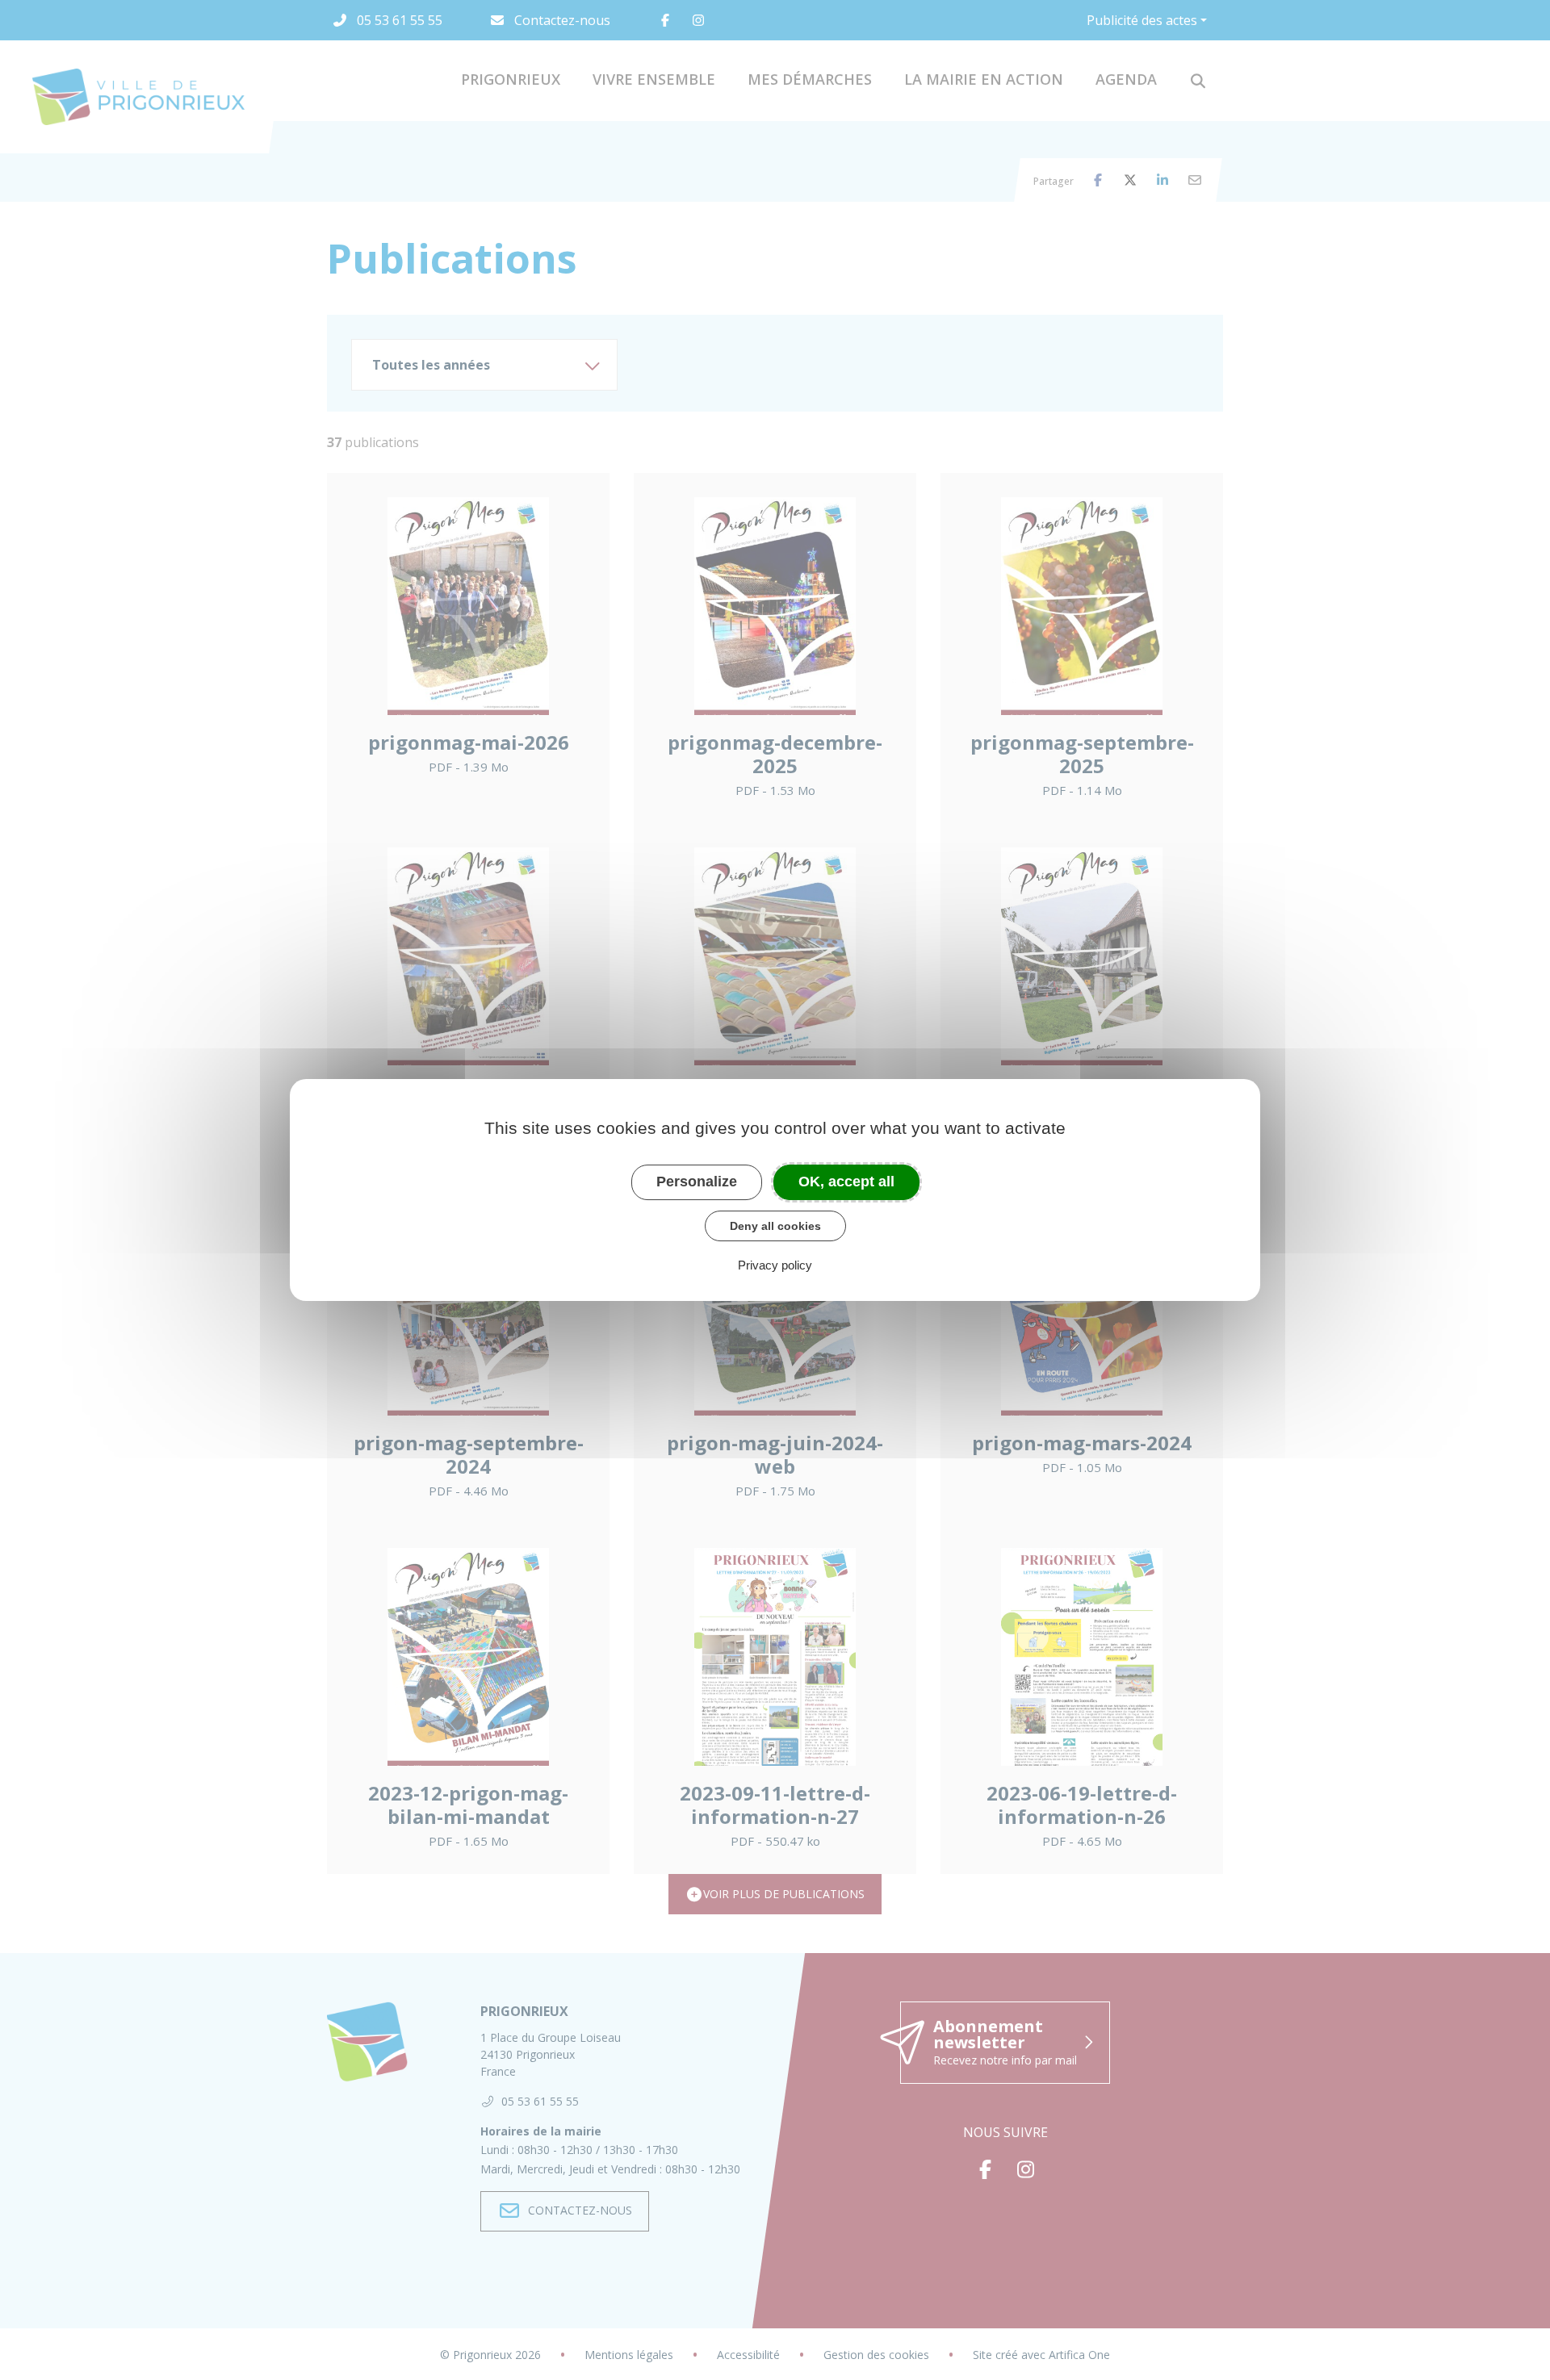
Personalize (697, 1182)
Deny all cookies (775, 1226)
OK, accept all (846, 1182)
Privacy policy (775, 1265)
